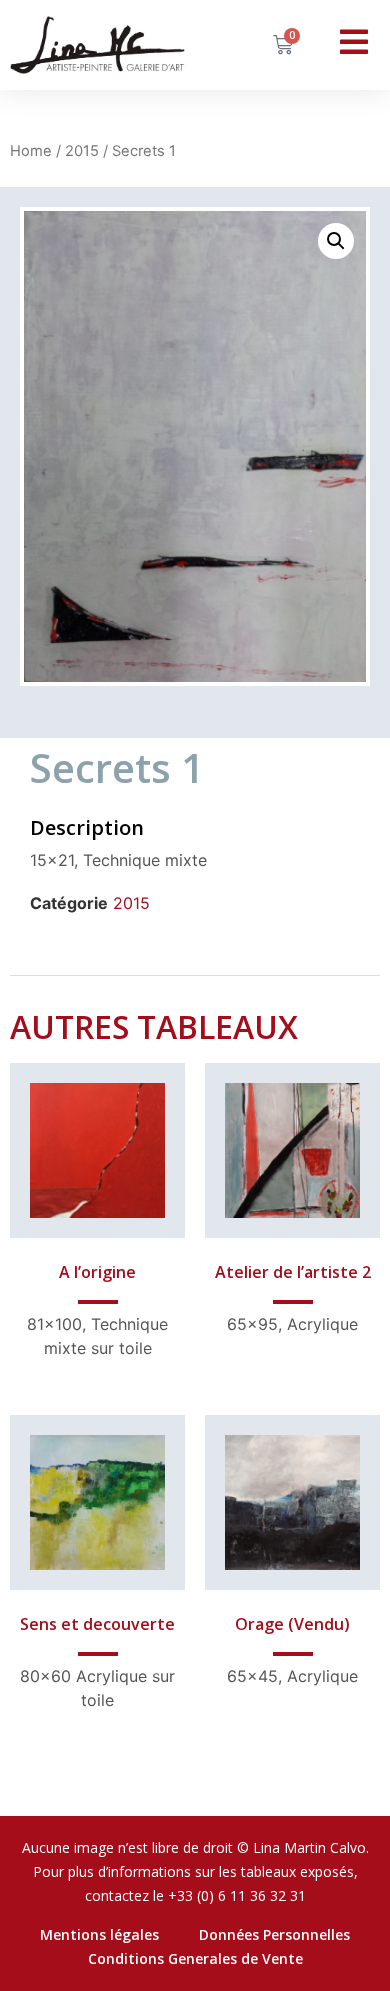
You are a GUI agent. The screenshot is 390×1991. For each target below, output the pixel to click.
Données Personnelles (274, 1934)
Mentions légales (99, 1934)
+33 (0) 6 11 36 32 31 (237, 1895)
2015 (82, 151)
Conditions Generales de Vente (195, 1958)
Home (31, 151)
